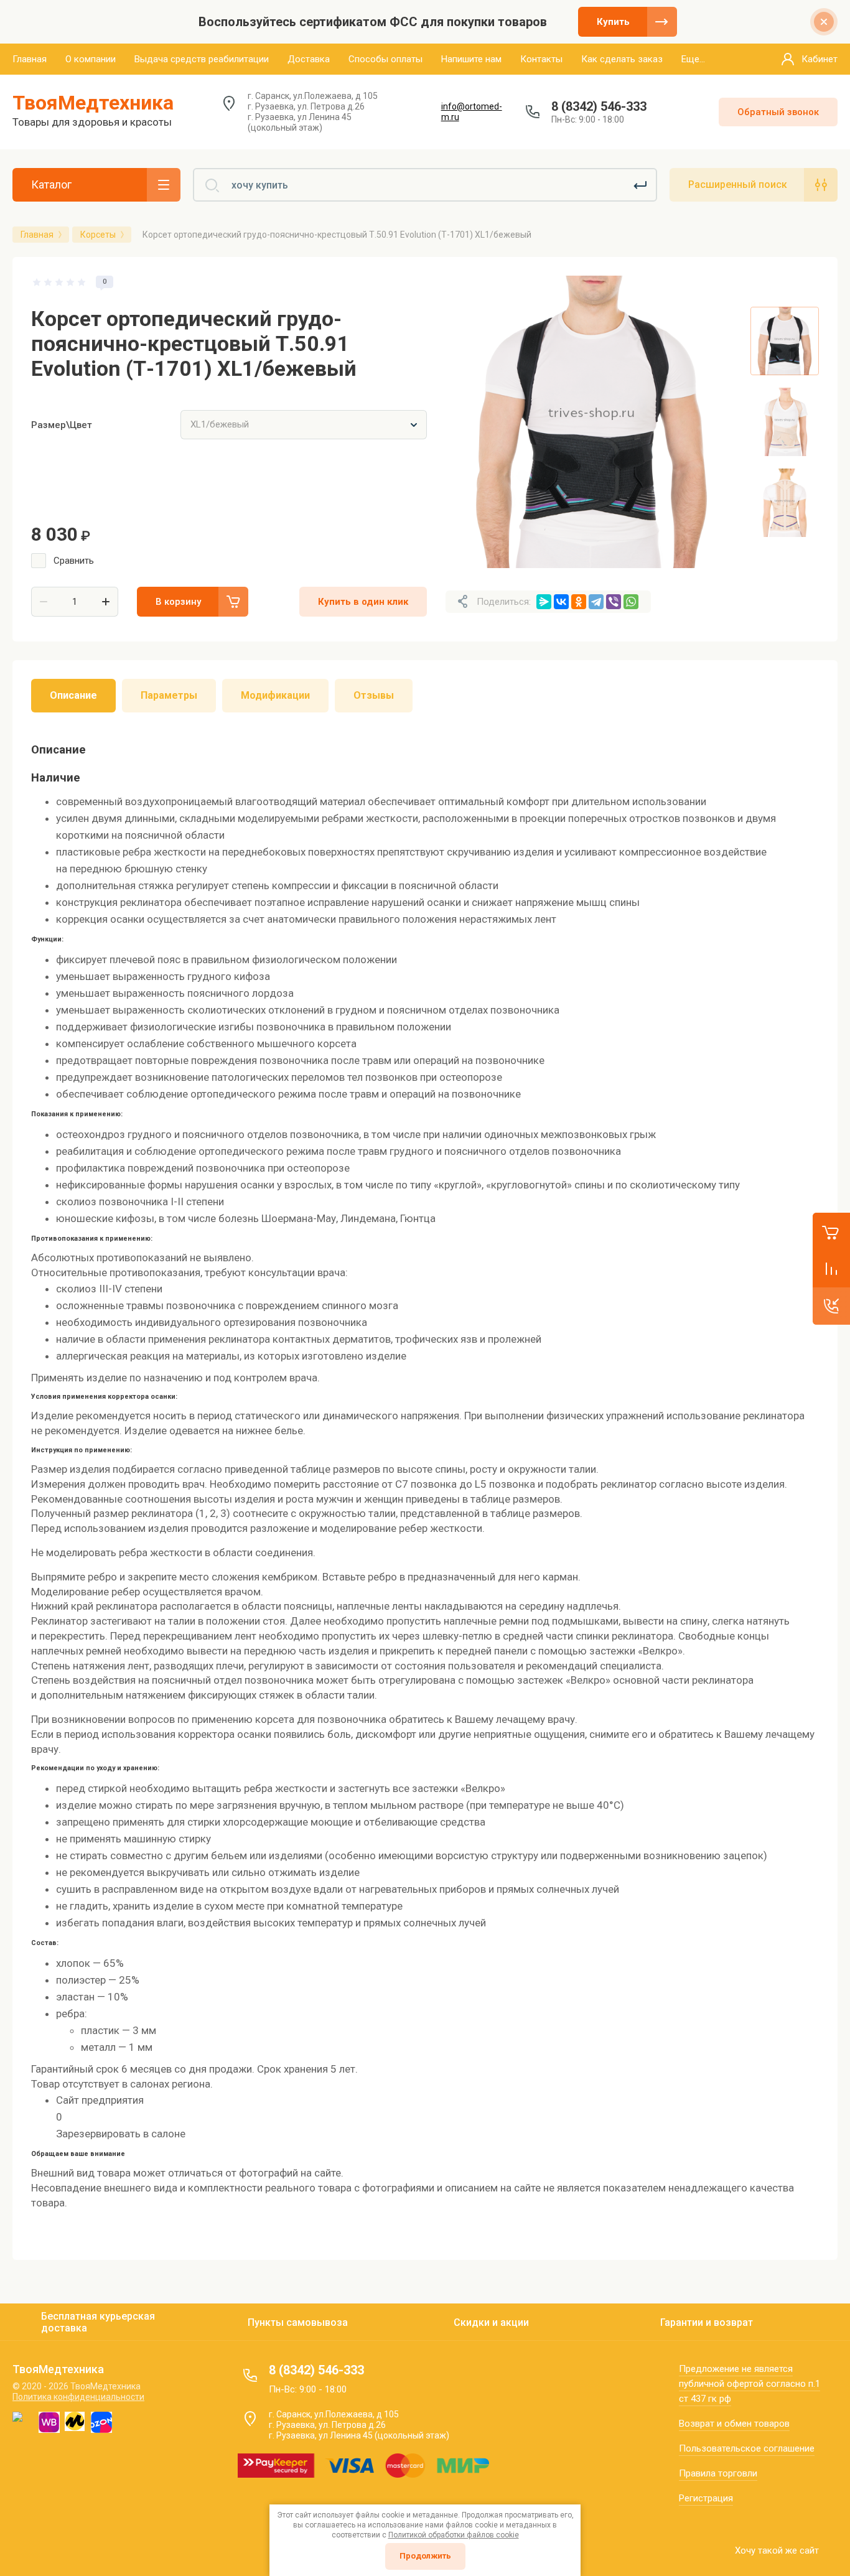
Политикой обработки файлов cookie (454, 2535)
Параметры (169, 695)
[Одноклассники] (579, 602)
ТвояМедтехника (93, 103)
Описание (73, 695)
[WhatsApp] (631, 602)
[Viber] (614, 602)
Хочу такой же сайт (777, 2550)
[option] (592, 422)
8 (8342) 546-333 (599, 106)
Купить (613, 22)
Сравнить (74, 561)
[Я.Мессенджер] (544, 602)
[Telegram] (596, 602)
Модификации (275, 695)
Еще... (693, 59)
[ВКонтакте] (561, 602)
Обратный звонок (778, 112)
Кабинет (820, 59)
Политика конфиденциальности (78, 2397)
